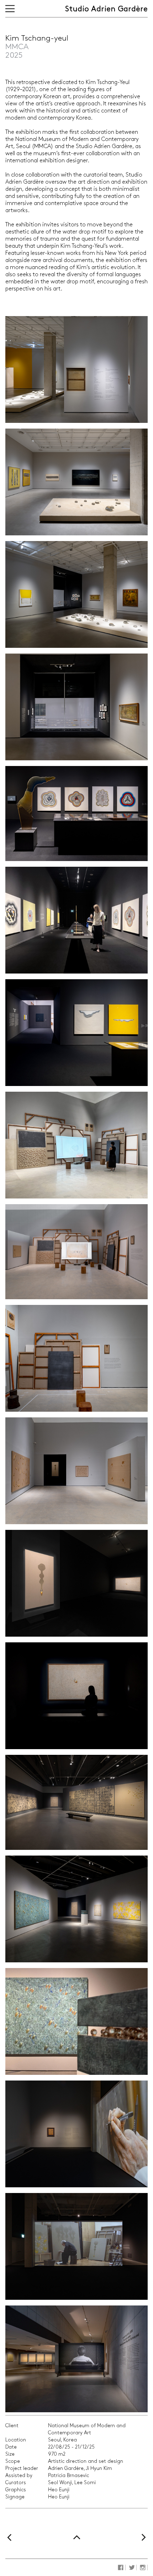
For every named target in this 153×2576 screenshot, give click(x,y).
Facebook (121, 2567)
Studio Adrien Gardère (106, 9)
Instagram (143, 2567)
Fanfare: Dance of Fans (13, 2538)
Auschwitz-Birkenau (140, 2538)
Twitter (132, 2567)
